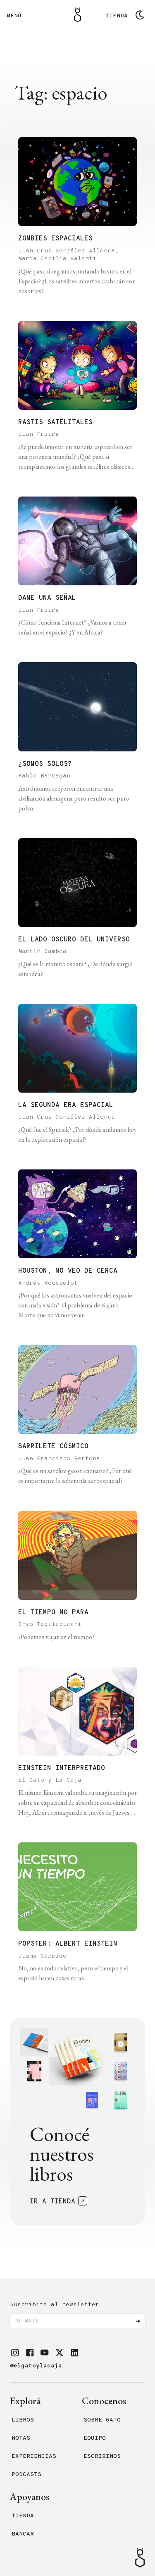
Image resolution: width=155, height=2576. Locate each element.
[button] (15, 2353)
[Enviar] (138, 2321)
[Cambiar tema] (140, 15)
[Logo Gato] (77, 15)
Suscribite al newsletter (55, 2305)
